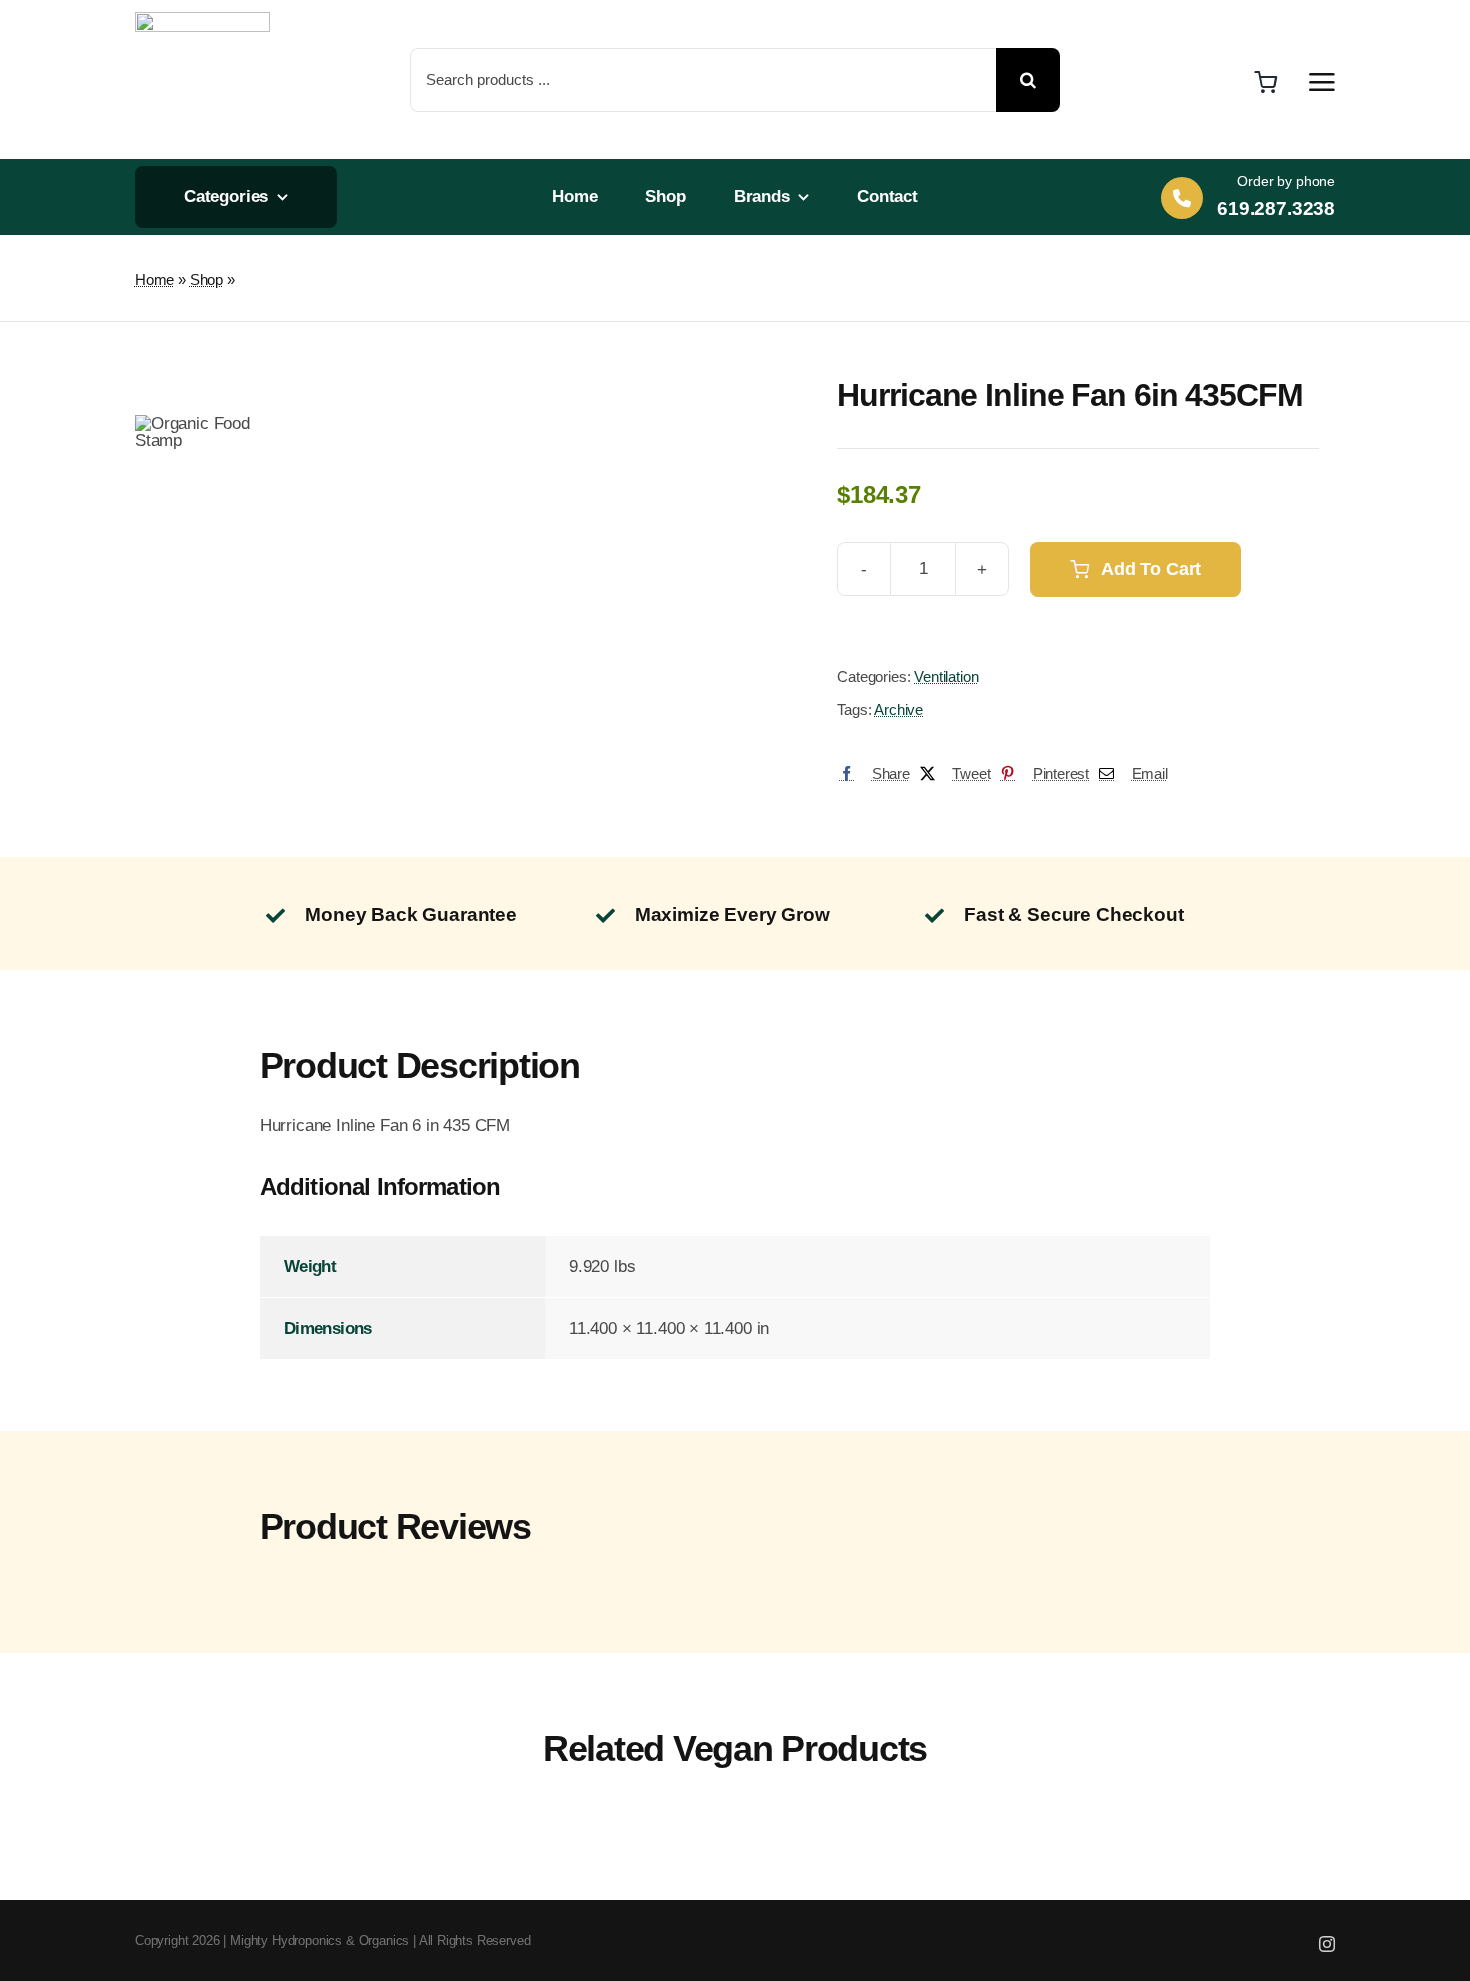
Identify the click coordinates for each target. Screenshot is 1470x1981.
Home (154, 279)
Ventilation (946, 676)
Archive (898, 709)
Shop (206, 279)
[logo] (202, 20)
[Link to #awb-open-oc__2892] (1322, 82)
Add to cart (1151, 569)
